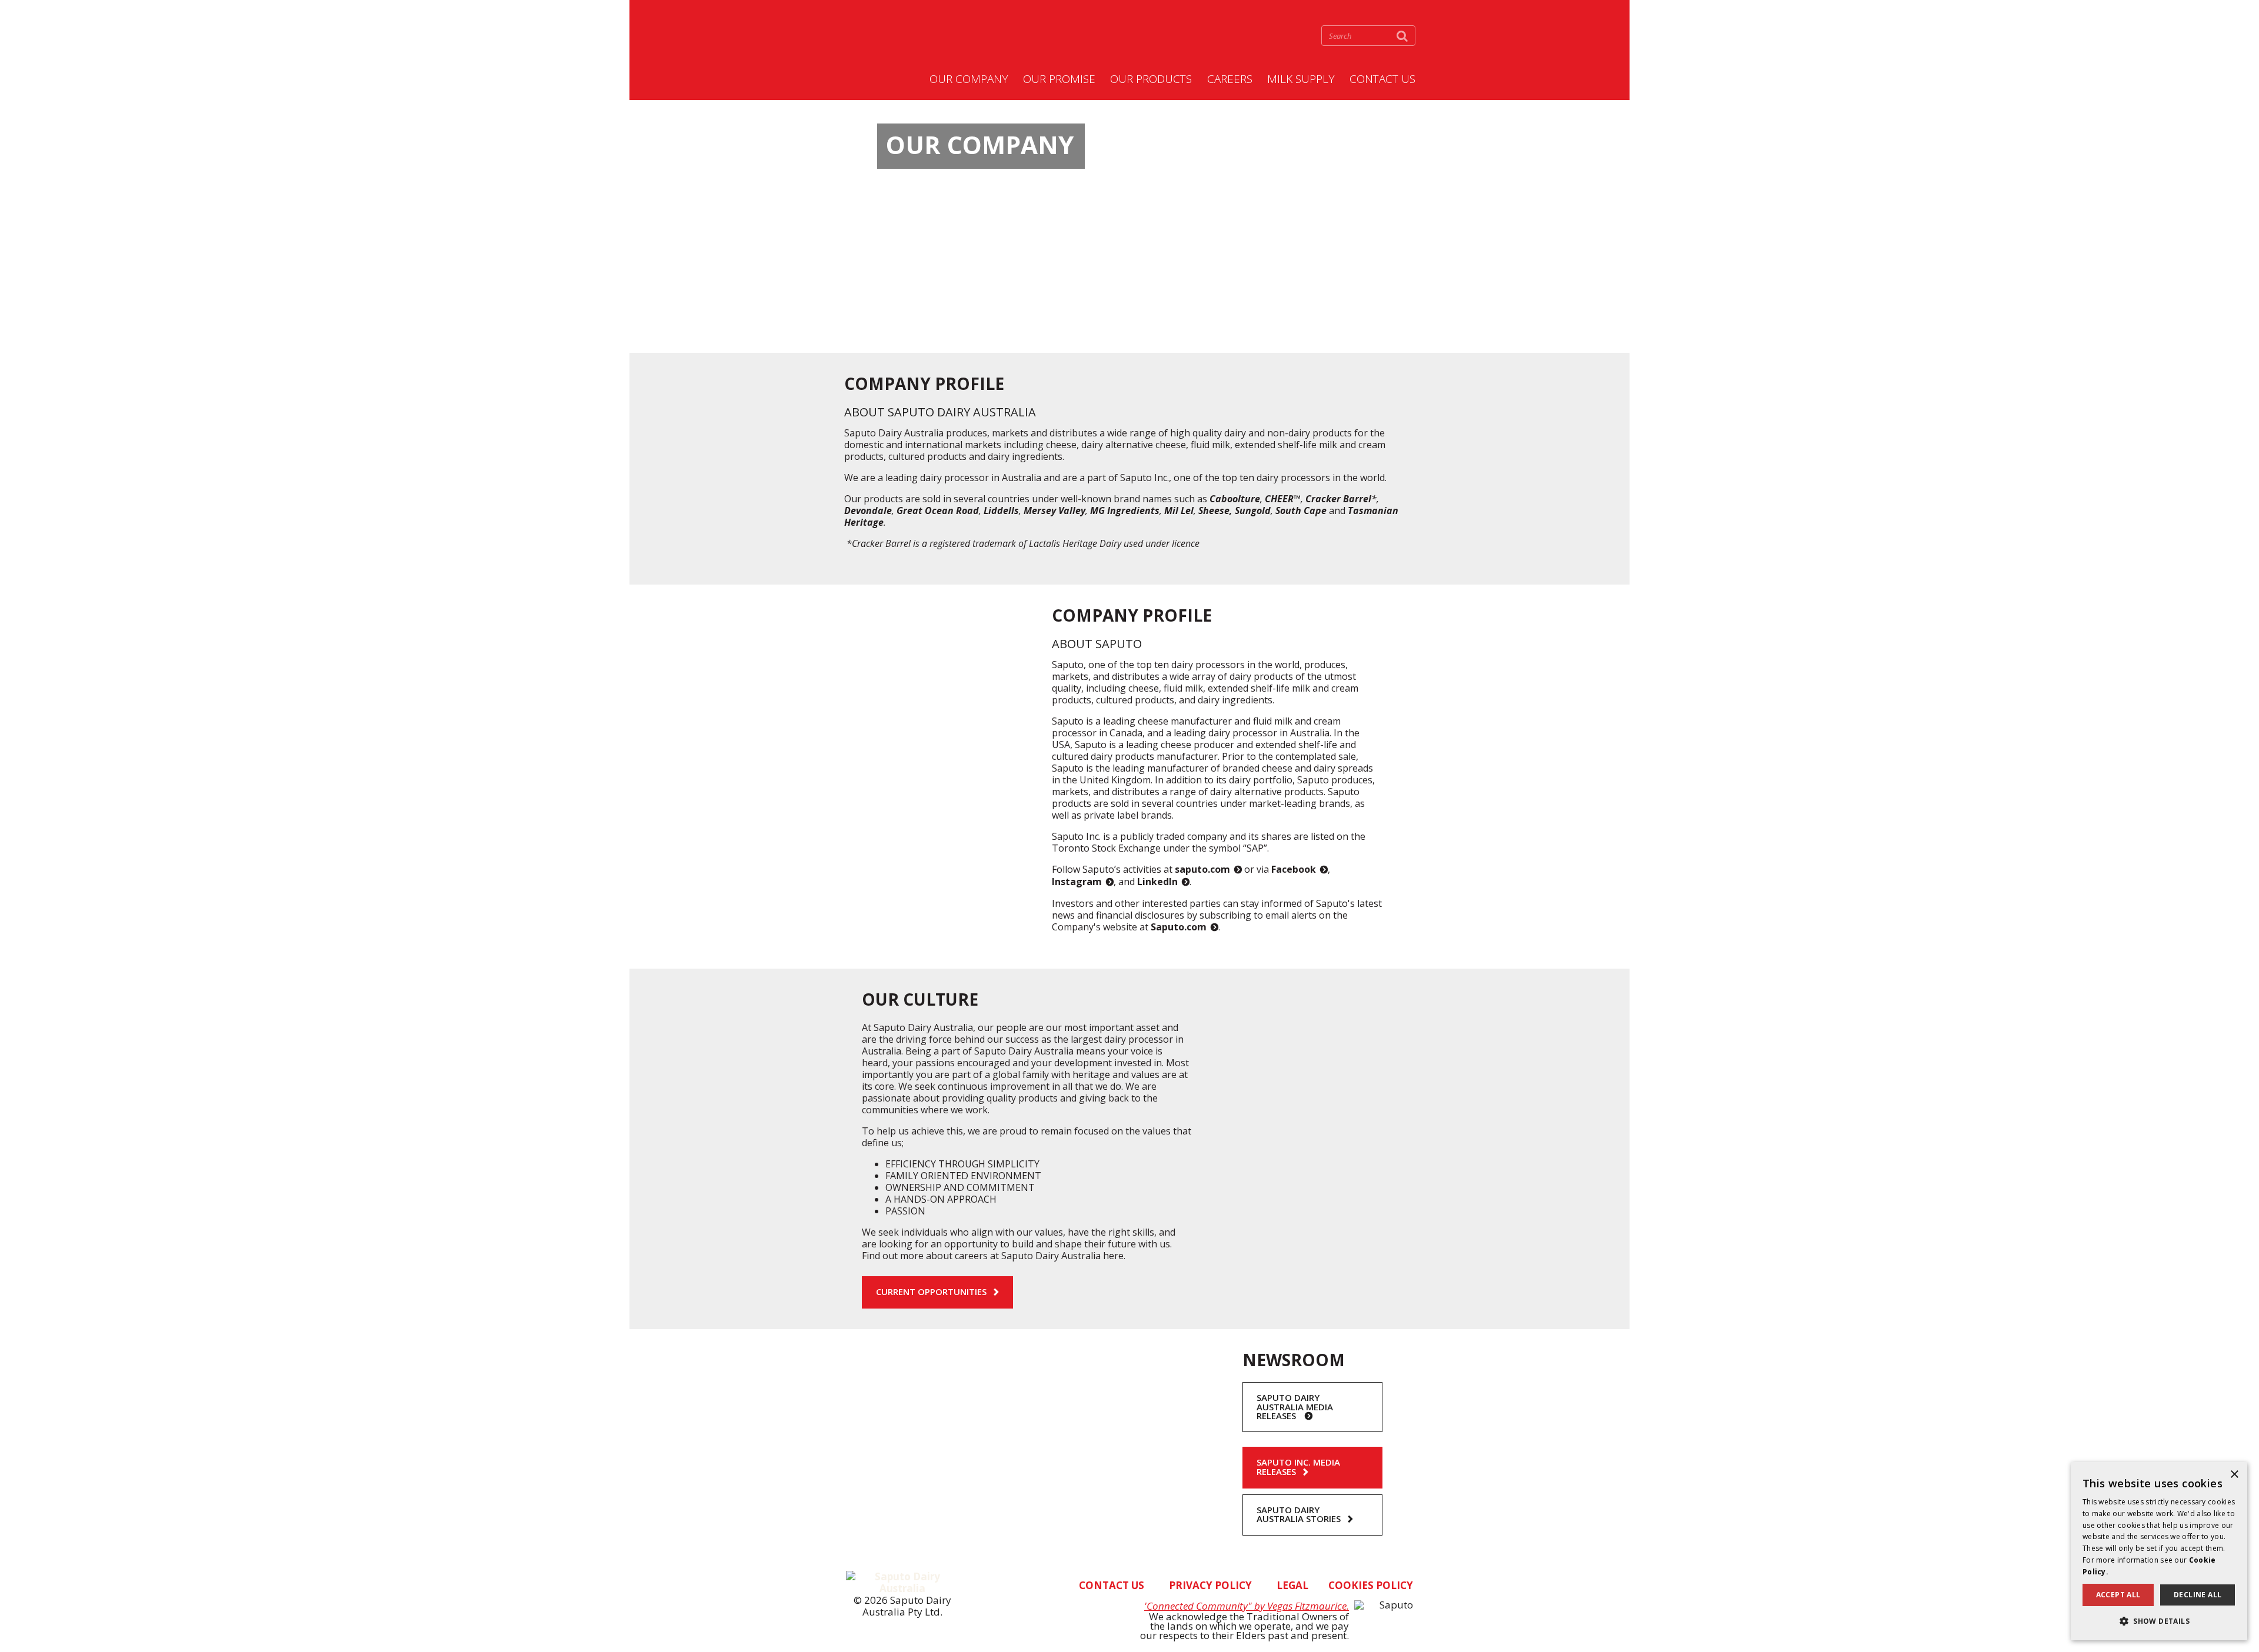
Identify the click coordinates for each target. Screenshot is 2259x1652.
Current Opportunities (931, 1291)
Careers (1230, 79)
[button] (2159, 1621)
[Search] (1402, 36)
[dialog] (2159, 1551)
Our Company (969, 79)
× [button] (2234, 1475)
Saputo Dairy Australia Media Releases (1295, 1407)
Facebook (1294, 869)
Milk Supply (1301, 79)
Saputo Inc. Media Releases (1298, 1467)
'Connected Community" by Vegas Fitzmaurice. (1247, 1606)
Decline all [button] (2198, 1595)
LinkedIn (1157, 882)
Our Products (1151, 79)
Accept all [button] (2118, 1595)
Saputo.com (1179, 927)
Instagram (1077, 882)
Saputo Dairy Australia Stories (1299, 1514)
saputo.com (1202, 869)
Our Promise (1059, 79)
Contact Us (1382, 79)
